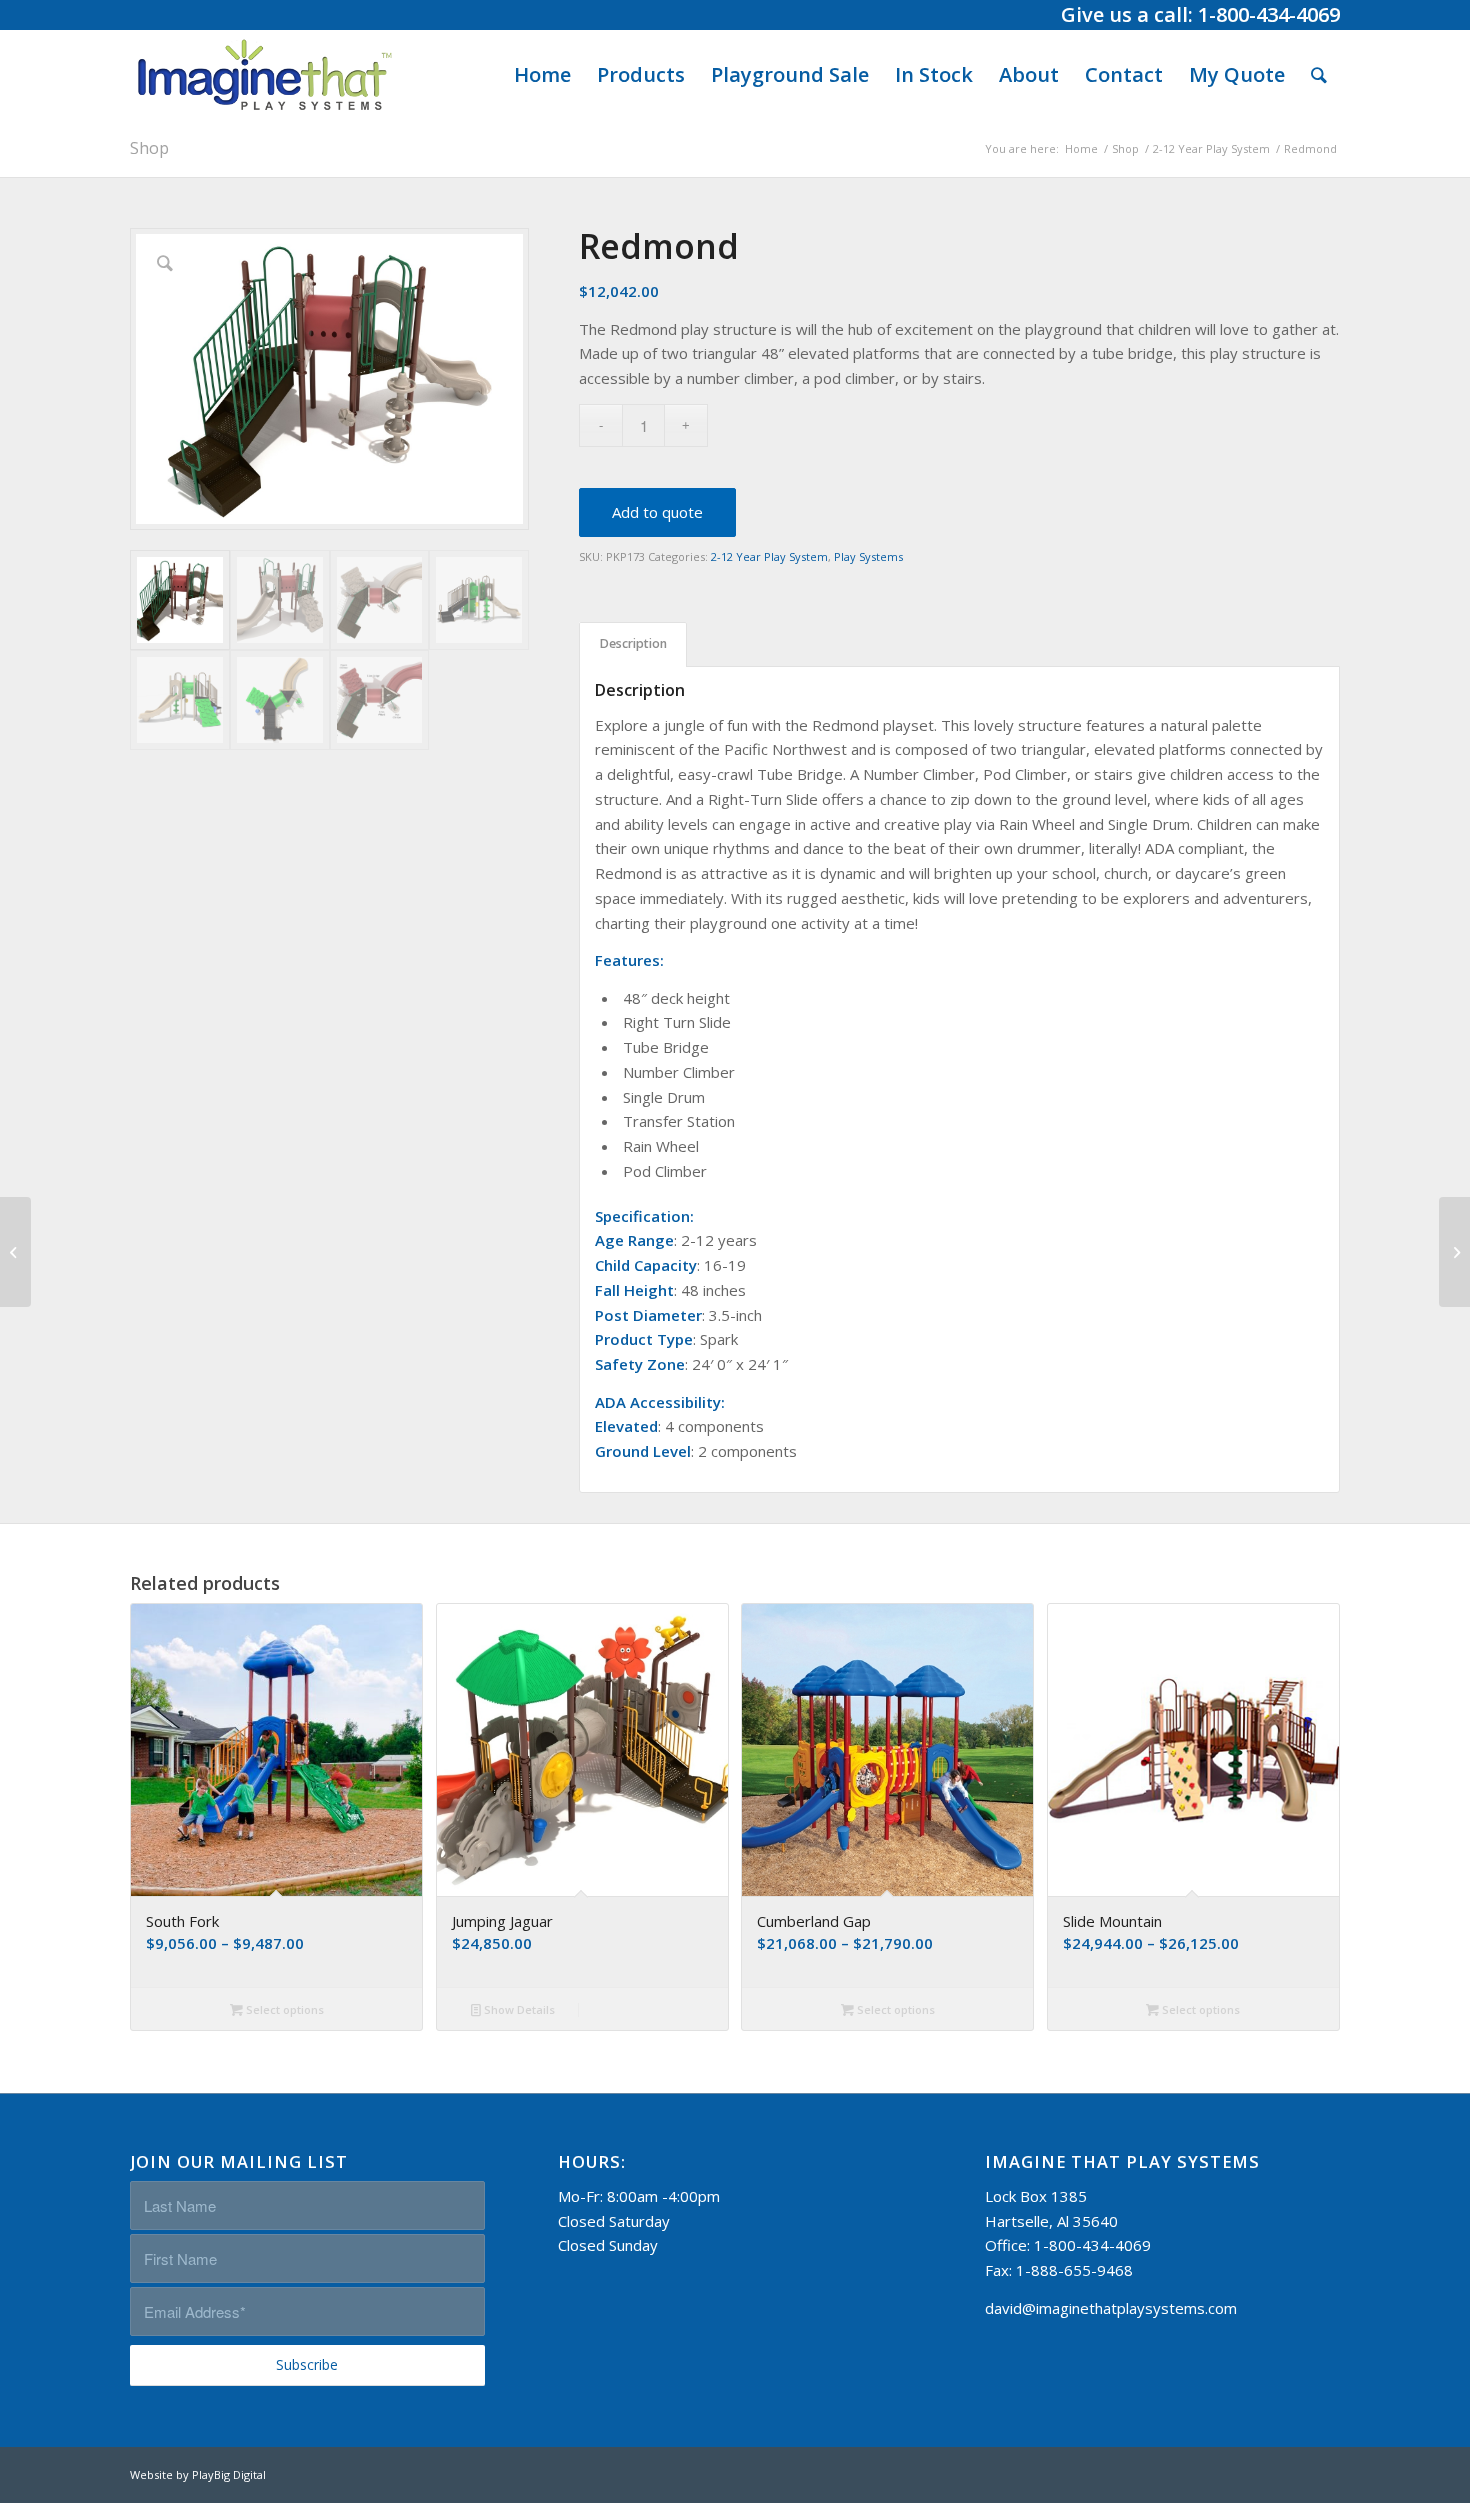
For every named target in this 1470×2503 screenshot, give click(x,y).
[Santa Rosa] (1454, 1252)
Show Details (518, 2009)
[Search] (1319, 75)
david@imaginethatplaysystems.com (1111, 2308)
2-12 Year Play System (769, 556)
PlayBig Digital (229, 2474)
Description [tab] (633, 643)
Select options (283, 2009)
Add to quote (657, 512)
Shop (149, 148)
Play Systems (868, 556)
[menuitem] (542, 75)
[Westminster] (15, 1252)
